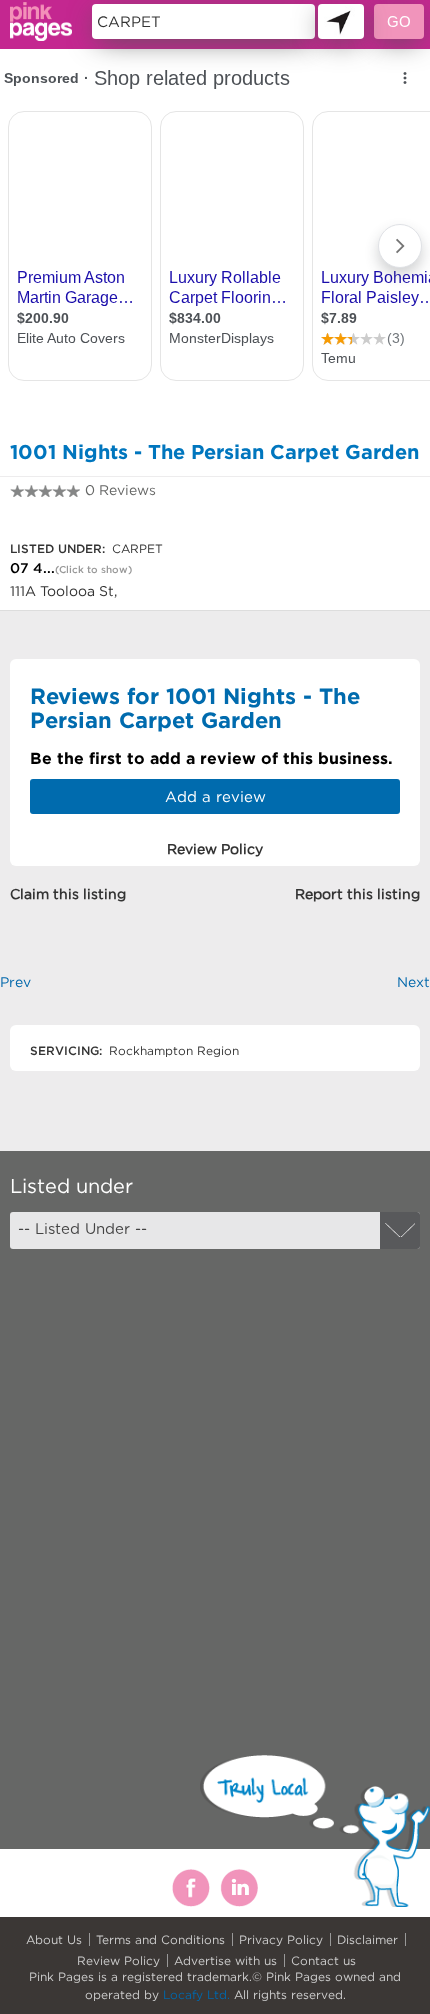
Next (413, 982)
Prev (15, 982)
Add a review (215, 796)
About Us (54, 1939)
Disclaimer (367, 1939)
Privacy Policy (281, 1939)
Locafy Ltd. (196, 1994)
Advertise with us (225, 1960)
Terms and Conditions (160, 1939)
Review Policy (118, 1960)
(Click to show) (93, 569)
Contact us (323, 1960)
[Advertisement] (215, 1484)
